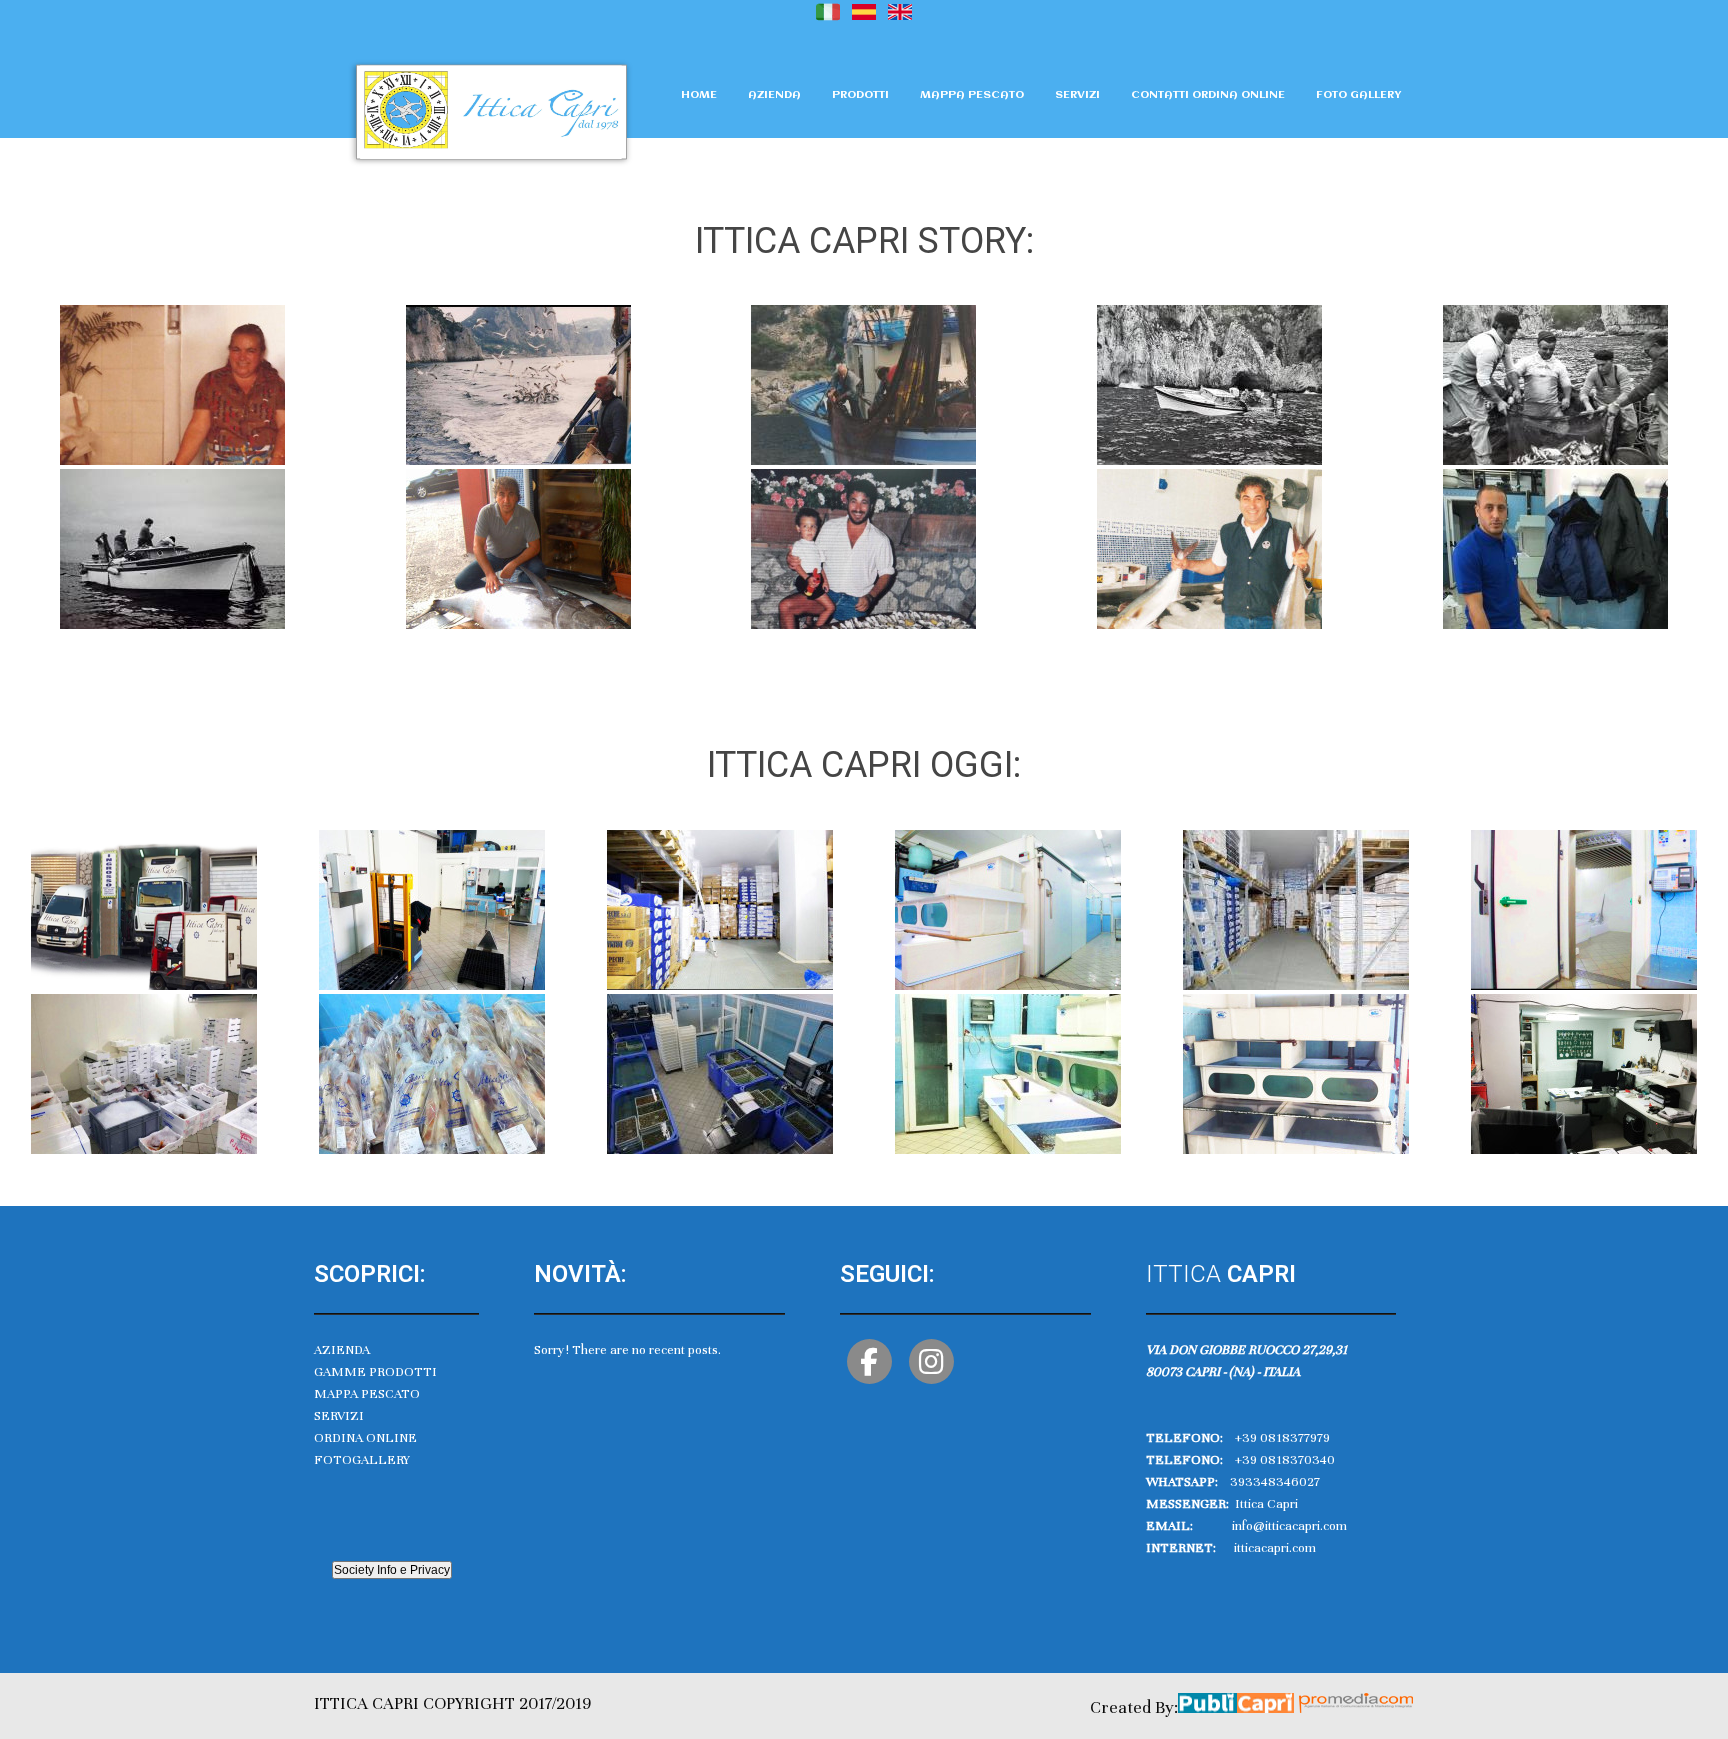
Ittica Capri (1265, 1504)
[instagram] (931, 1361)
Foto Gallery (1358, 95)
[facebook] (869, 1361)
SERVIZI (339, 1416)
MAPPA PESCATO (367, 1394)
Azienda (774, 95)
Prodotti (860, 95)
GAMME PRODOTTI (375, 1372)
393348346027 (1275, 1482)
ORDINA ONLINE (365, 1438)
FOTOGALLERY (362, 1460)
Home (699, 95)
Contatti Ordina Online (1208, 95)
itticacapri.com (1275, 1548)
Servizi (1077, 95)
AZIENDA (342, 1350)
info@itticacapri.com (1289, 1526)
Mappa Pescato (972, 95)
